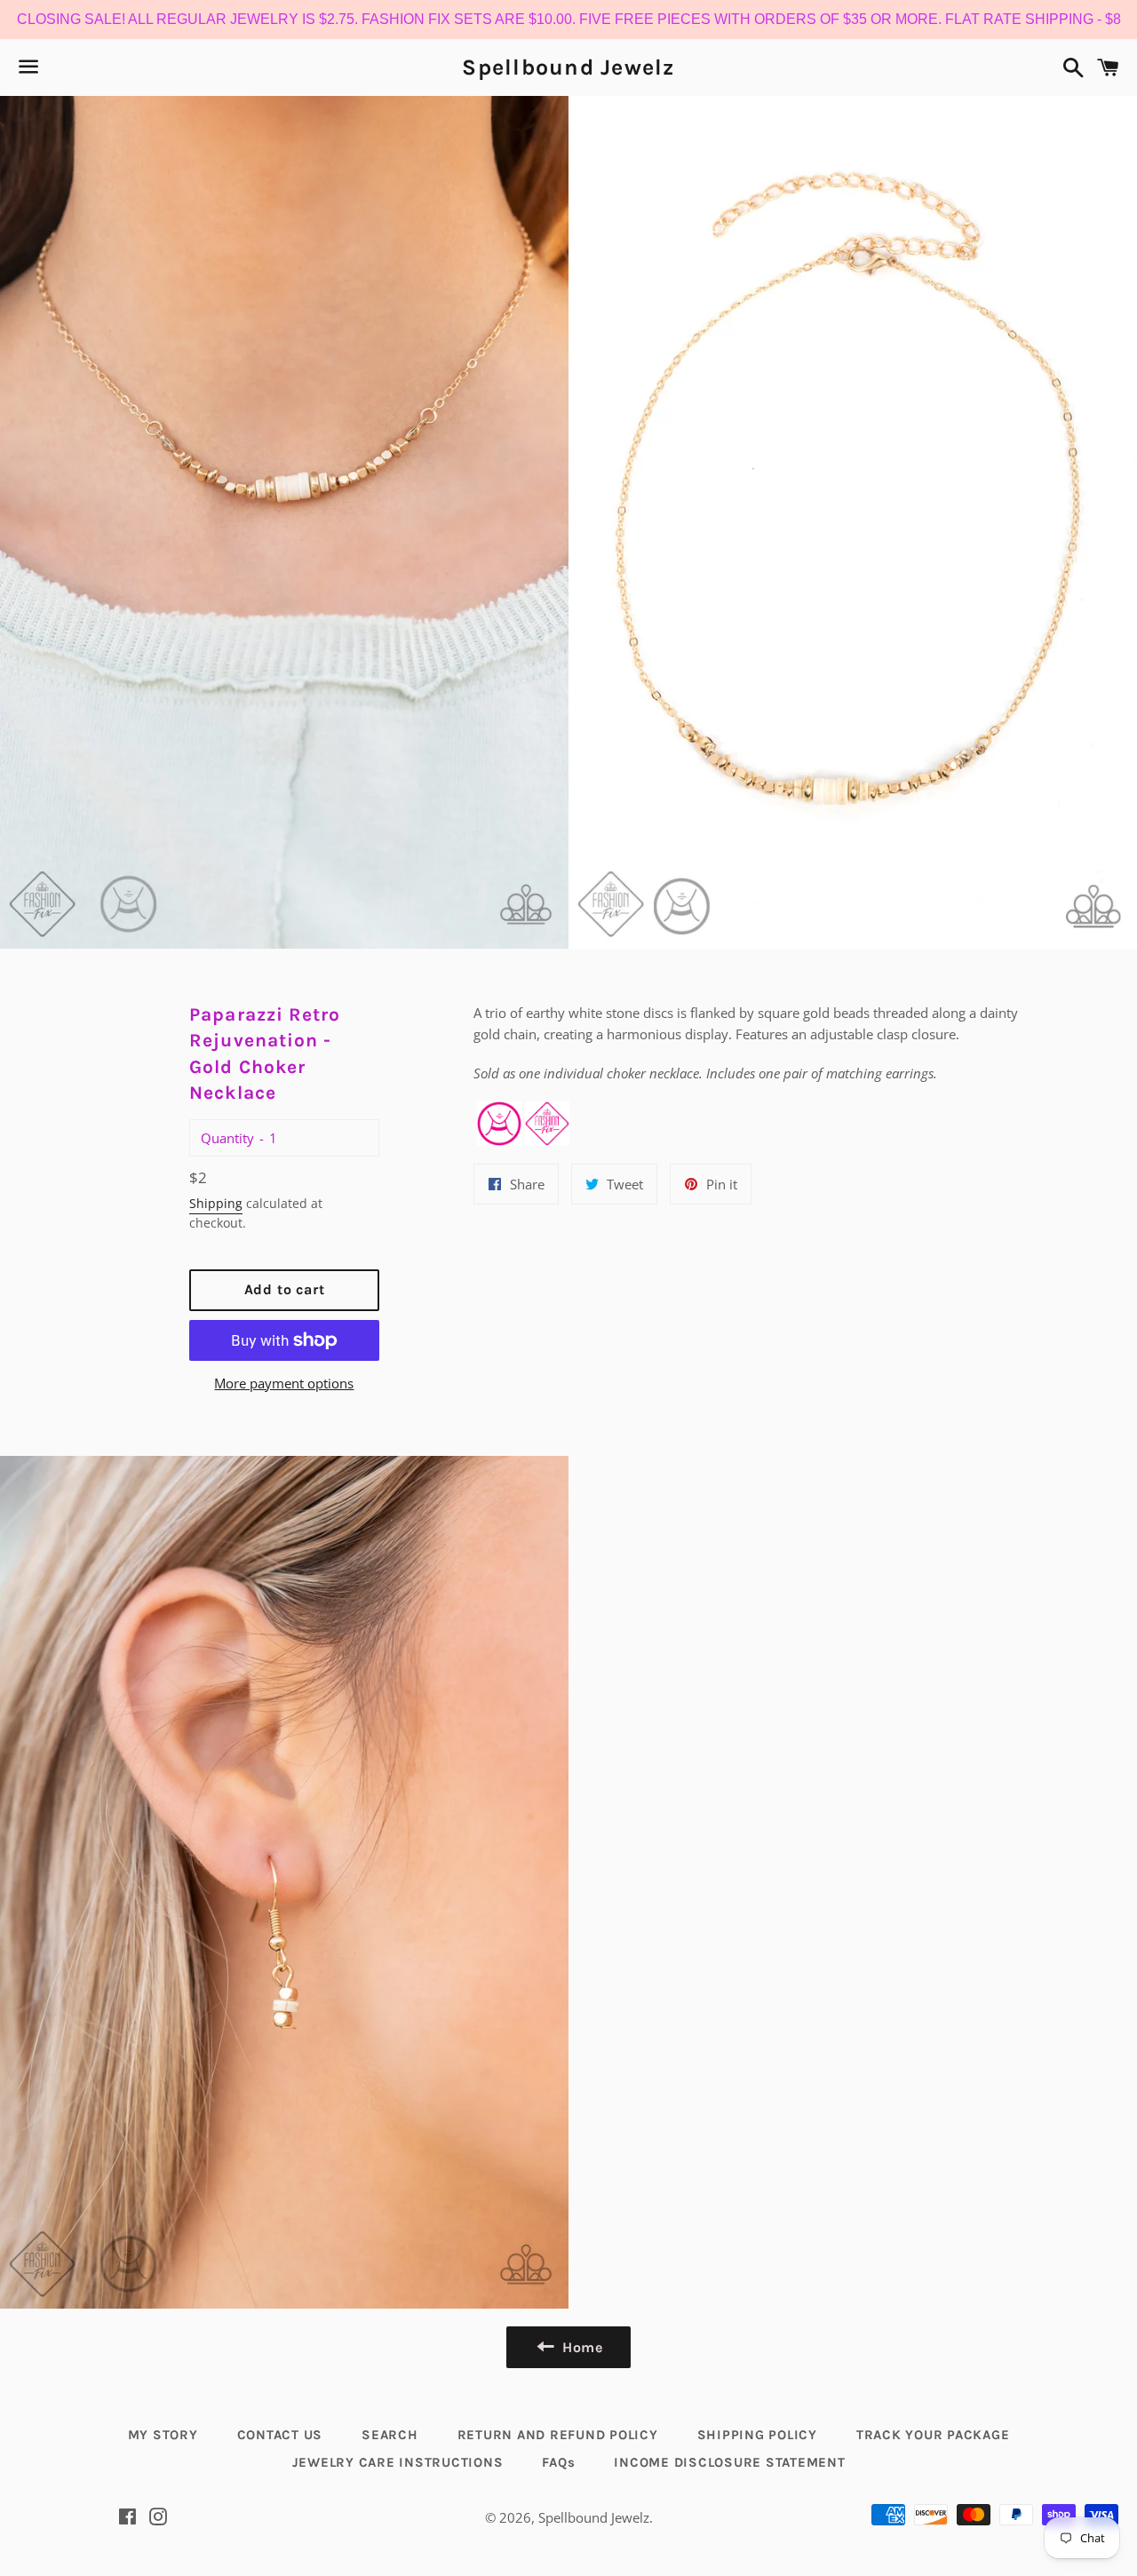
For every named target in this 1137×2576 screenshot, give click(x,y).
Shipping (216, 1203)
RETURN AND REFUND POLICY (558, 2435)
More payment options (284, 1383)
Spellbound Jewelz (568, 67)
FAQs (558, 2462)
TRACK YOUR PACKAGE (933, 2435)
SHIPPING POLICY (757, 2435)
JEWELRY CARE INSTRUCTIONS (398, 2462)
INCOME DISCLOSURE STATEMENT (729, 2462)
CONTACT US (280, 2435)
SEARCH (390, 2435)
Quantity (227, 1138)
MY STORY (163, 2435)
